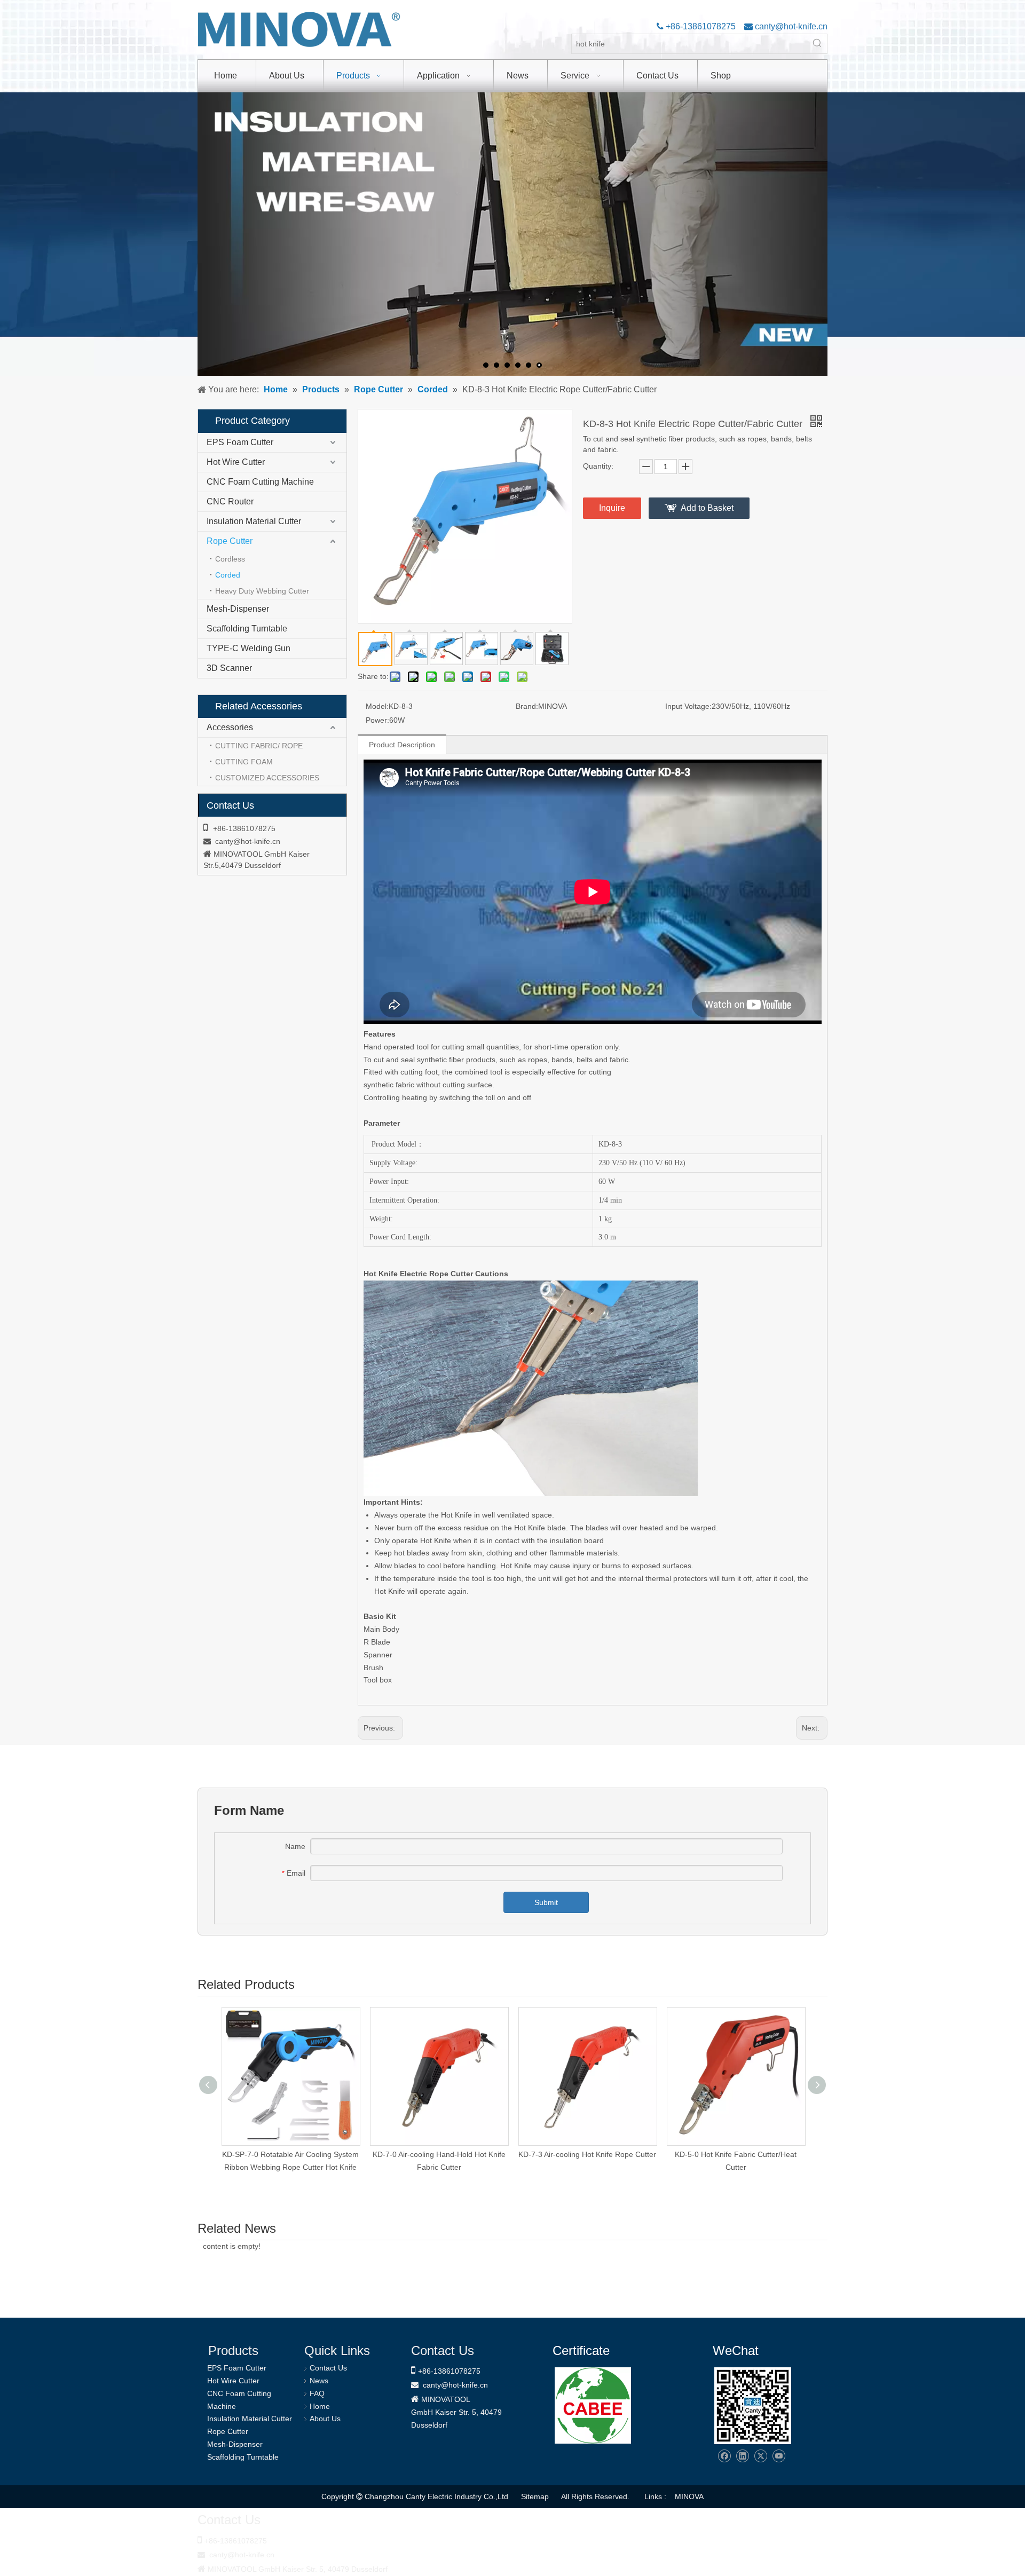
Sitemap (535, 2496)
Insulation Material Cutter (254, 521)
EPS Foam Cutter (240, 442)
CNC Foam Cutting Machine (260, 482)
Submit (546, 1902)
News (319, 2381)
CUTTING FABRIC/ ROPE (259, 746)
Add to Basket (707, 508)
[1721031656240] (593, 2405)
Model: (377, 706)
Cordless (230, 559)
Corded (228, 575)
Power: (377, 720)
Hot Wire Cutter (236, 462)
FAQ (317, 2393)
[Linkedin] (742, 2456)
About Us (325, 2419)
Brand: (527, 706)
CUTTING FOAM (244, 762)
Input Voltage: (688, 706)
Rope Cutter (230, 541)
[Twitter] (760, 2456)
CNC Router (230, 501)
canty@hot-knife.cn (790, 26)
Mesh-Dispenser (238, 609)
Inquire (612, 508)
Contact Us (328, 2368)
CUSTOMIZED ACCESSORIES (267, 778)
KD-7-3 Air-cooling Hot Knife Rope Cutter (587, 2154)
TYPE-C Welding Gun (249, 648)
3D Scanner (229, 668)
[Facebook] (724, 2456)
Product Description (402, 745)
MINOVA (689, 2496)
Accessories (230, 727)
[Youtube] (779, 2456)
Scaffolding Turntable (247, 629)
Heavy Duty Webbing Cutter (262, 591)
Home (320, 2406)
